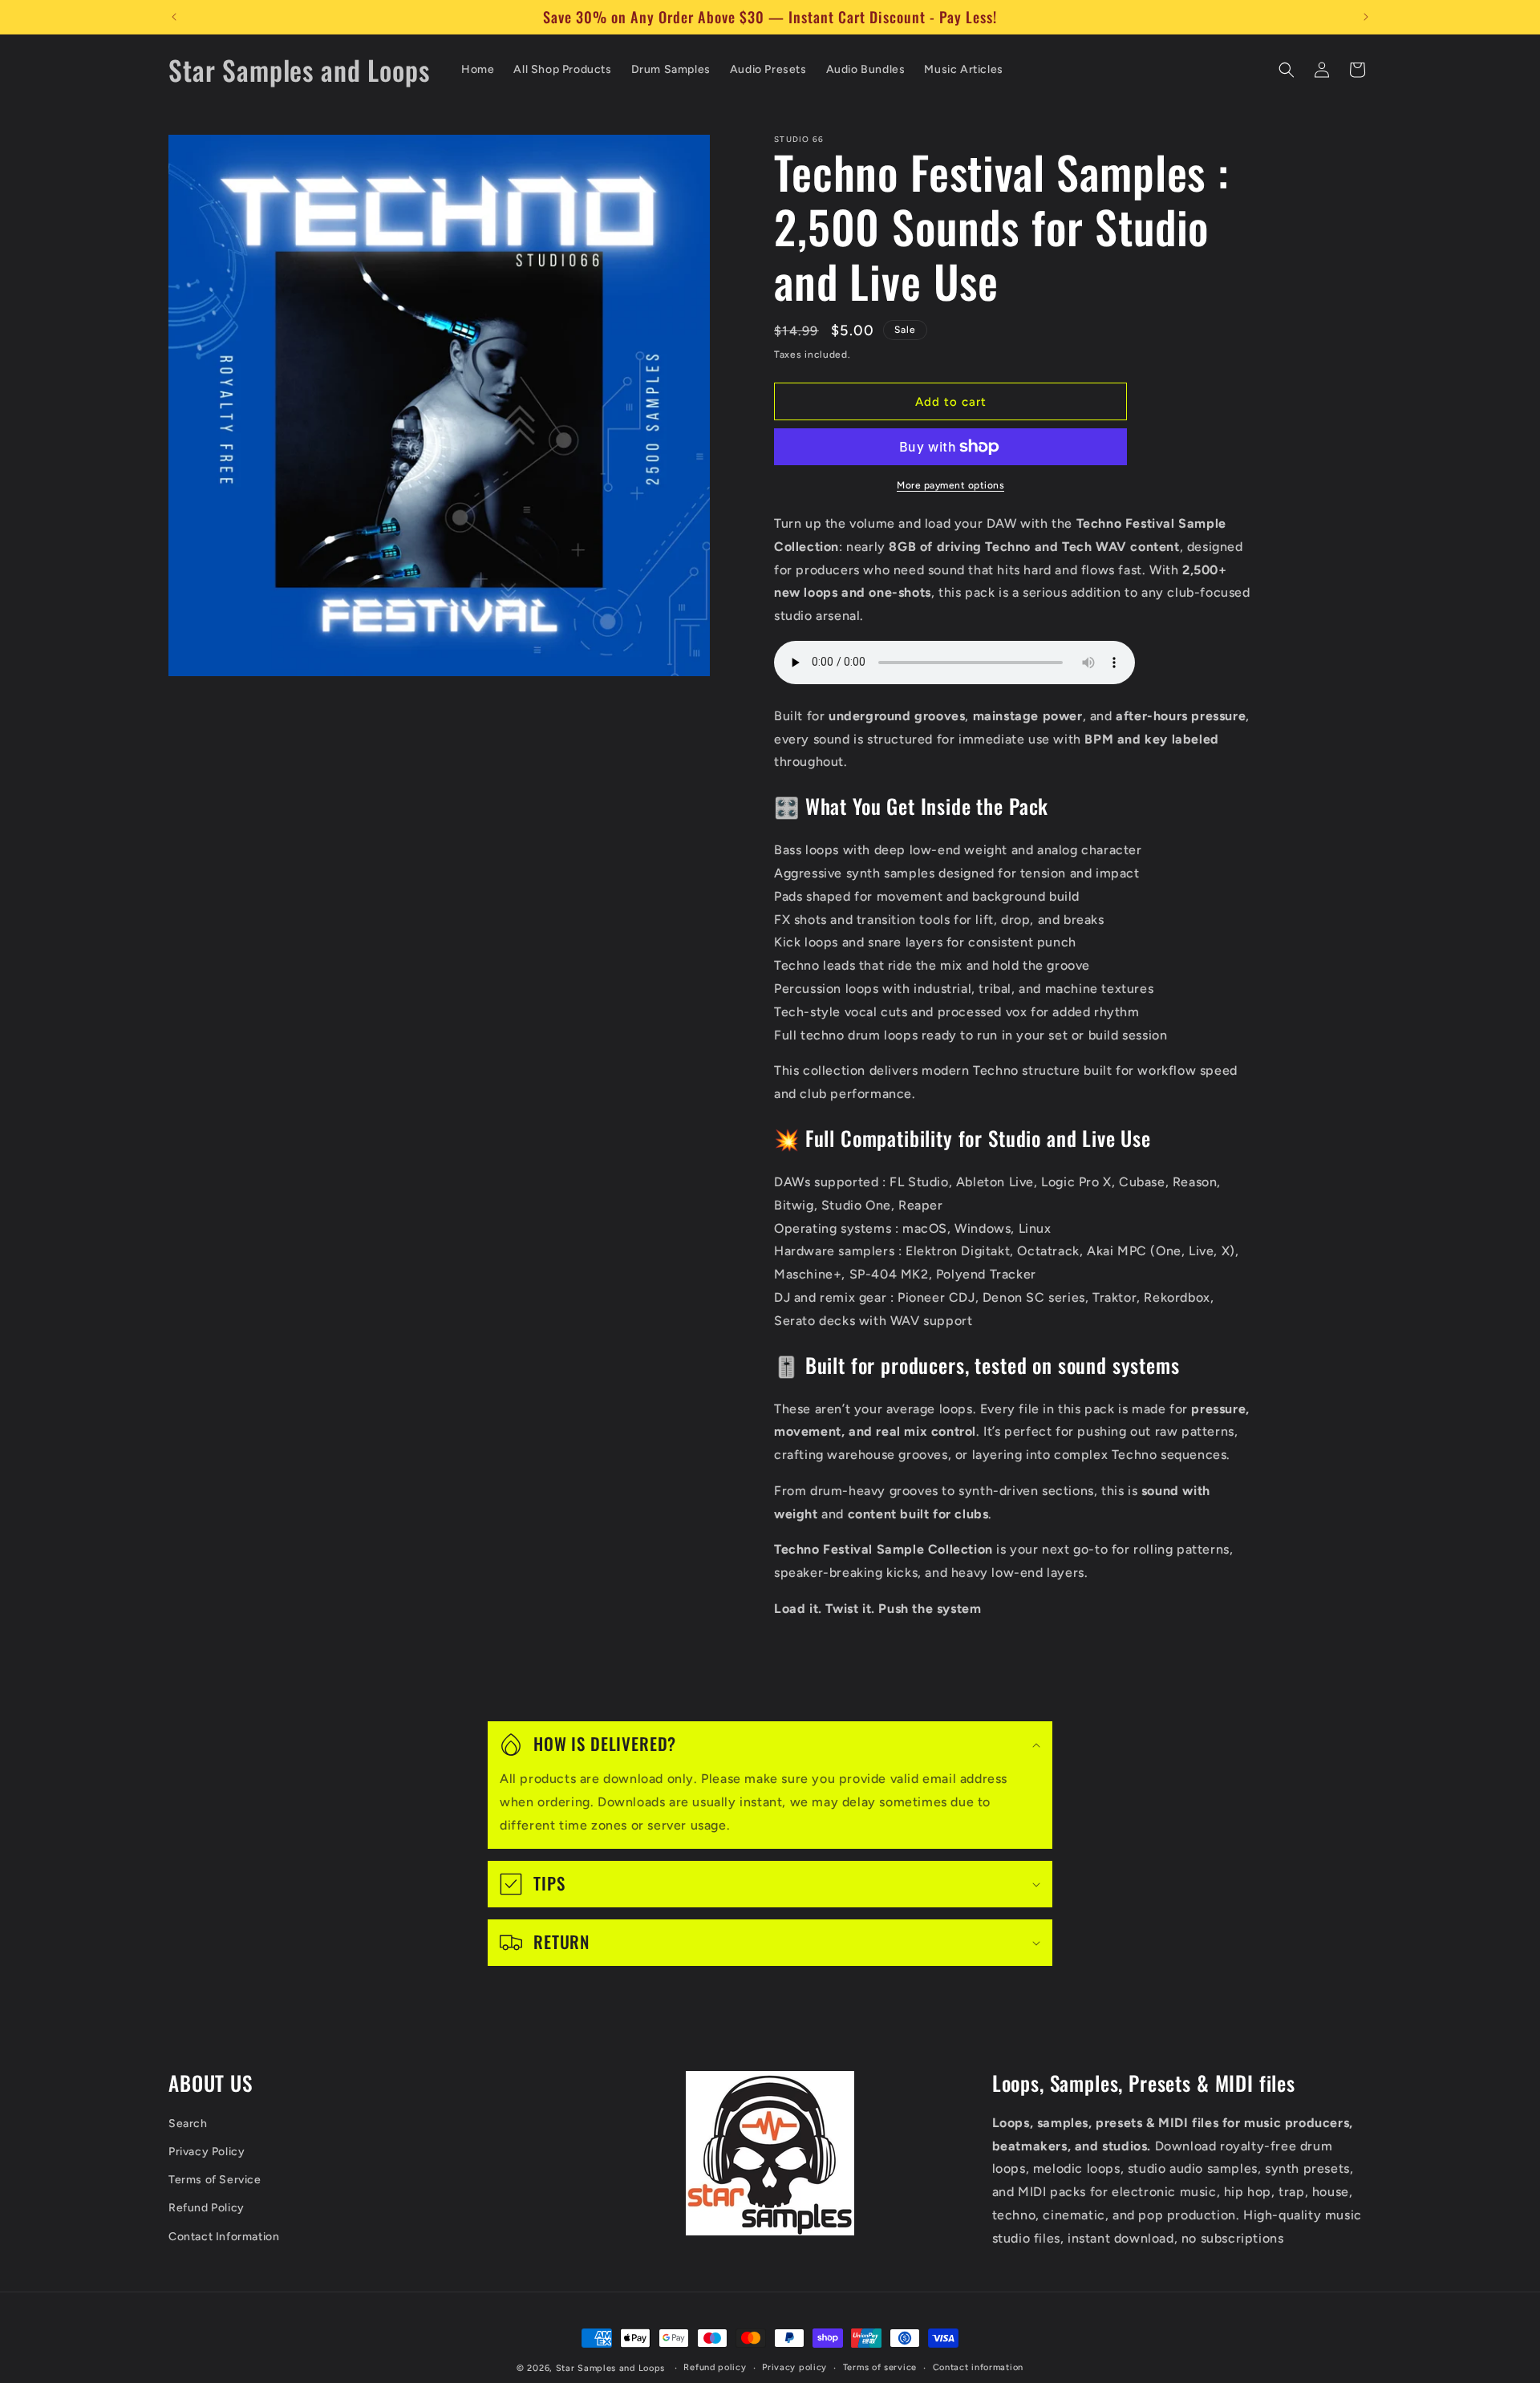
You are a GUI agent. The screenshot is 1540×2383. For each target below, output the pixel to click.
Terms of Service (215, 2180)
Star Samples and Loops (610, 2368)
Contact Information (224, 2237)
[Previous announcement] (174, 17)
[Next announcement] (1366, 17)
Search (188, 2124)
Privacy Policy (207, 2152)
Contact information (978, 2367)
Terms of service (880, 2367)
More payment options (950, 485)
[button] (1287, 70)
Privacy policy (794, 2367)
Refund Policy (207, 2208)
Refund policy (715, 2367)
